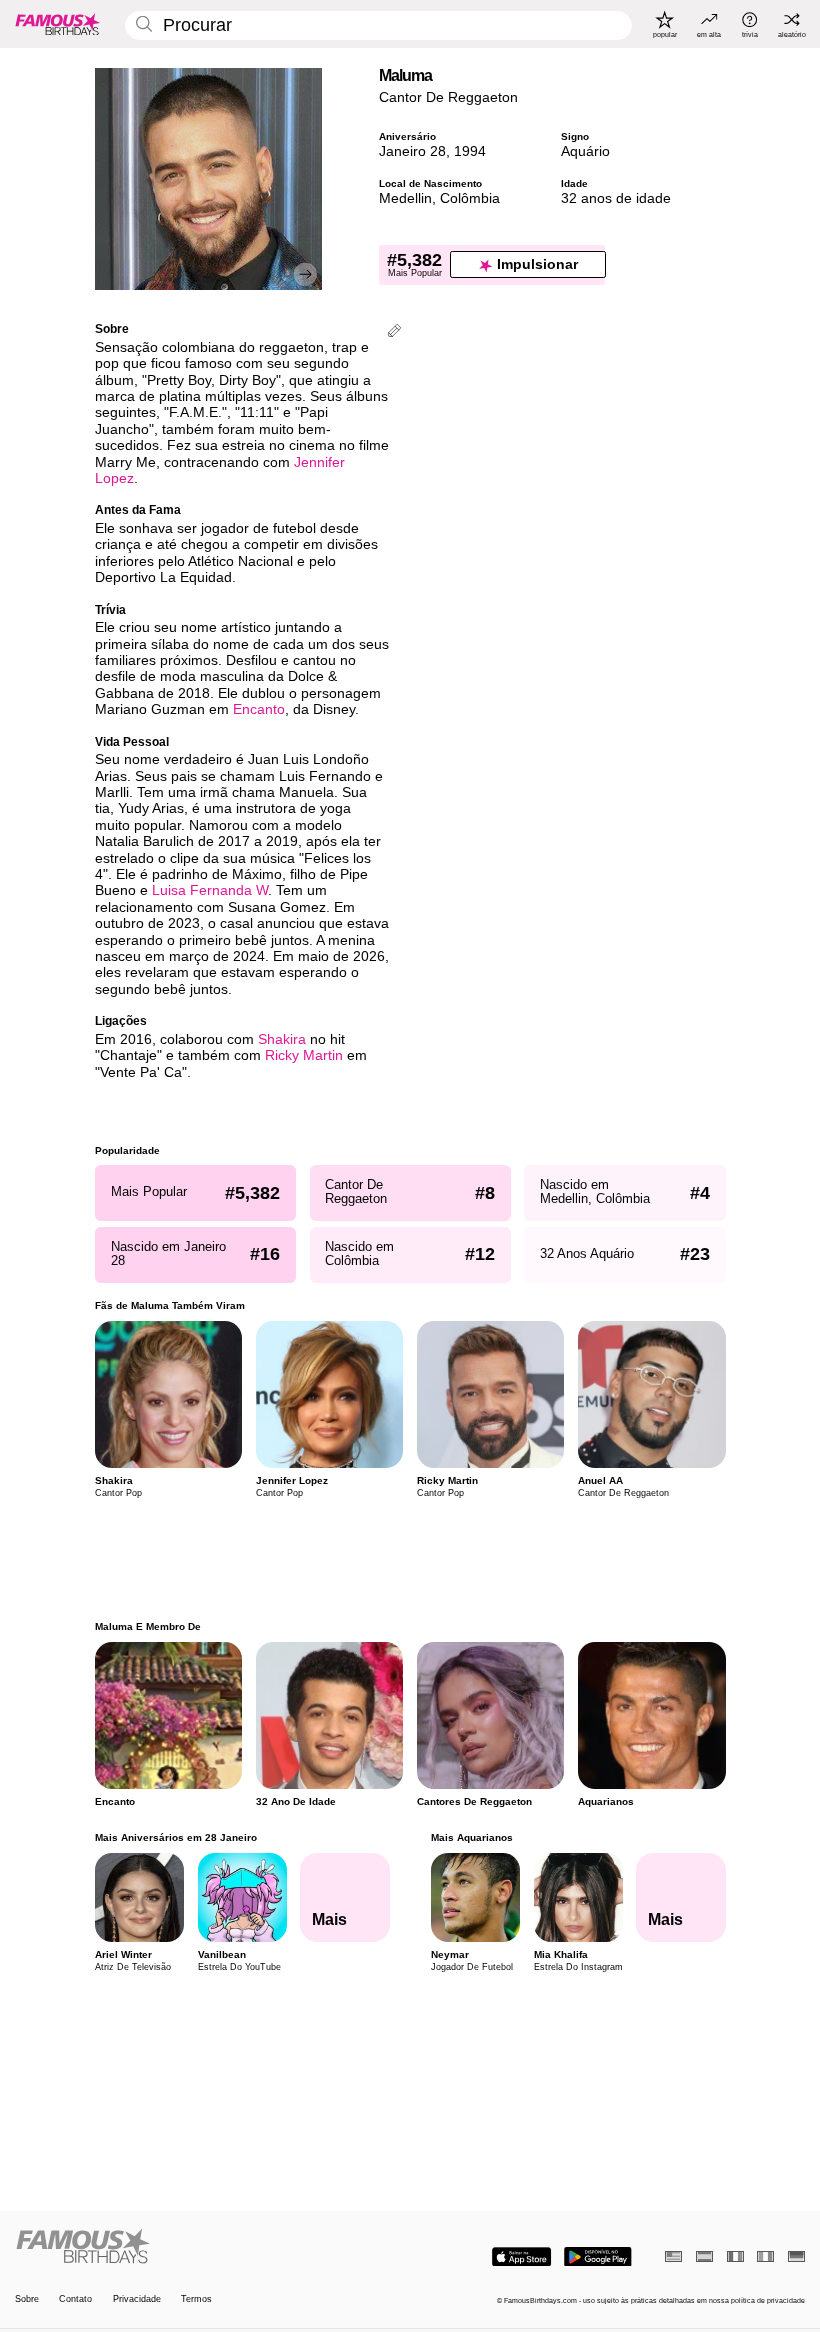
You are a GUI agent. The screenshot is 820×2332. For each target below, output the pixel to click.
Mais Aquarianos (471, 1837)
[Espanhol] (704, 2256)
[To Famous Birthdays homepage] (58, 24)
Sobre (27, 2299)
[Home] (209, 2247)
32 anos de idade (616, 198)
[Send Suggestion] (394, 332)
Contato (75, 2299)
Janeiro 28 (412, 151)
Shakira (282, 1039)
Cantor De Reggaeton (448, 97)
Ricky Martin (304, 1055)
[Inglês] (673, 2256)
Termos (196, 2299)
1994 (470, 151)
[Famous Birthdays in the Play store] (598, 2257)
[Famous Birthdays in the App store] (521, 2257)
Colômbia (470, 198)
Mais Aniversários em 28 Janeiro (176, 1837)
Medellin (405, 198)
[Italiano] (765, 2256)
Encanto (259, 709)
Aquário (585, 151)
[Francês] (735, 2256)
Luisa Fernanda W (210, 890)
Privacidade (137, 2299)
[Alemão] (796, 2256)
